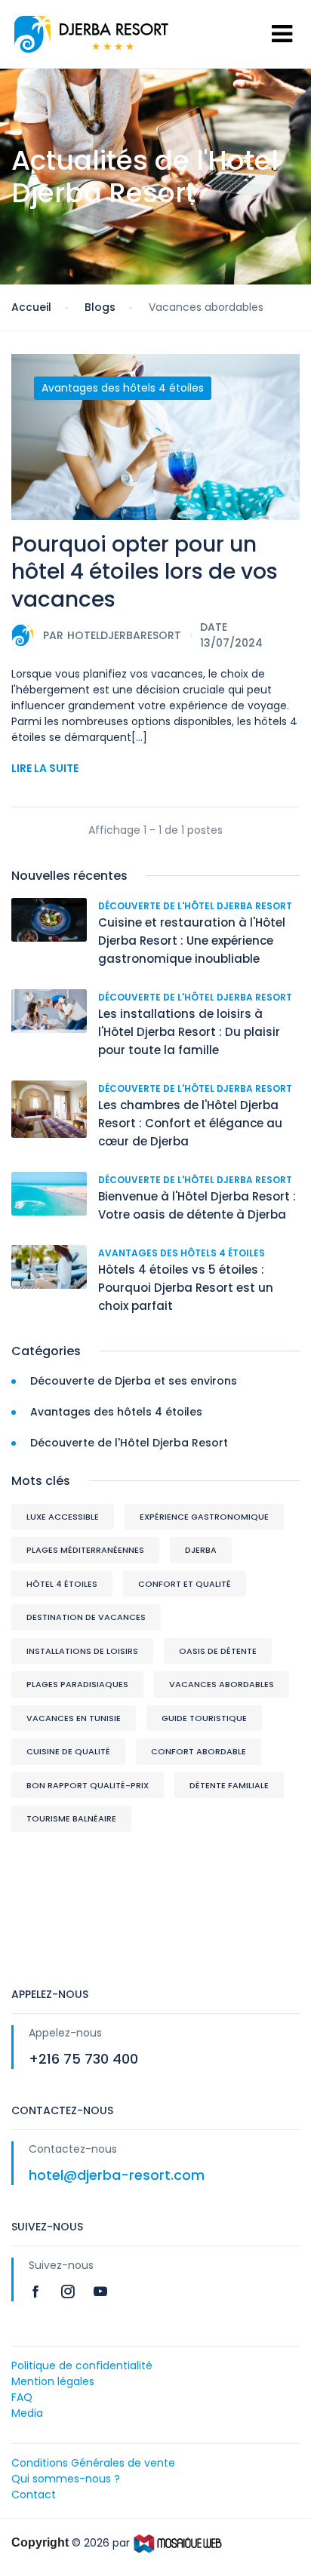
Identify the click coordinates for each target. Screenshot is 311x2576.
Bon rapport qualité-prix (88, 1785)
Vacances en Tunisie (74, 1718)
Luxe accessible (63, 1517)
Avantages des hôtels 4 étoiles (123, 388)
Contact (34, 2495)
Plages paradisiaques (77, 1684)
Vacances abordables (222, 1684)
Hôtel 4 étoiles (62, 1584)
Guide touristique (204, 1718)
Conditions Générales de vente (93, 2463)
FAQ (22, 2397)
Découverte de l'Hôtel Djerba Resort (195, 906)
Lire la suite (45, 768)
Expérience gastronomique (204, 1517)
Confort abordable (199, 1751)
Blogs (100, 307)
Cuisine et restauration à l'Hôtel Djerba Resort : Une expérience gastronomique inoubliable (192, 941)
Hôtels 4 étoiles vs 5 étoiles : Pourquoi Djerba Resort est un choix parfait (186, 1288)
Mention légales (53, 2381)
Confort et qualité (185, 1584)
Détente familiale (229, 1785)
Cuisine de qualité (68, 1751)
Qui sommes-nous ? (66, 2479)
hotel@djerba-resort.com (117, 2175)
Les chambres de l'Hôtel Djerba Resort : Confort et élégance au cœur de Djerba (190, 1123)
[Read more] (37, 2291)
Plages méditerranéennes (85, 1550)
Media (27, 2413)
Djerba (201, 1550)
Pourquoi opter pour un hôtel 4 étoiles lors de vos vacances (145, 572)
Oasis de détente (218, 1651)
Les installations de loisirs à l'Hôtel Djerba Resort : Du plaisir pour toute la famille (189, 1032)
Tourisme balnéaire (71, 1818)
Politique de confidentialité (82, 2365)
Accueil (31, 307)
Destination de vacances (86, 1617)
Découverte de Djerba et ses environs (134, 1381)
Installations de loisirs (82, 1651)
